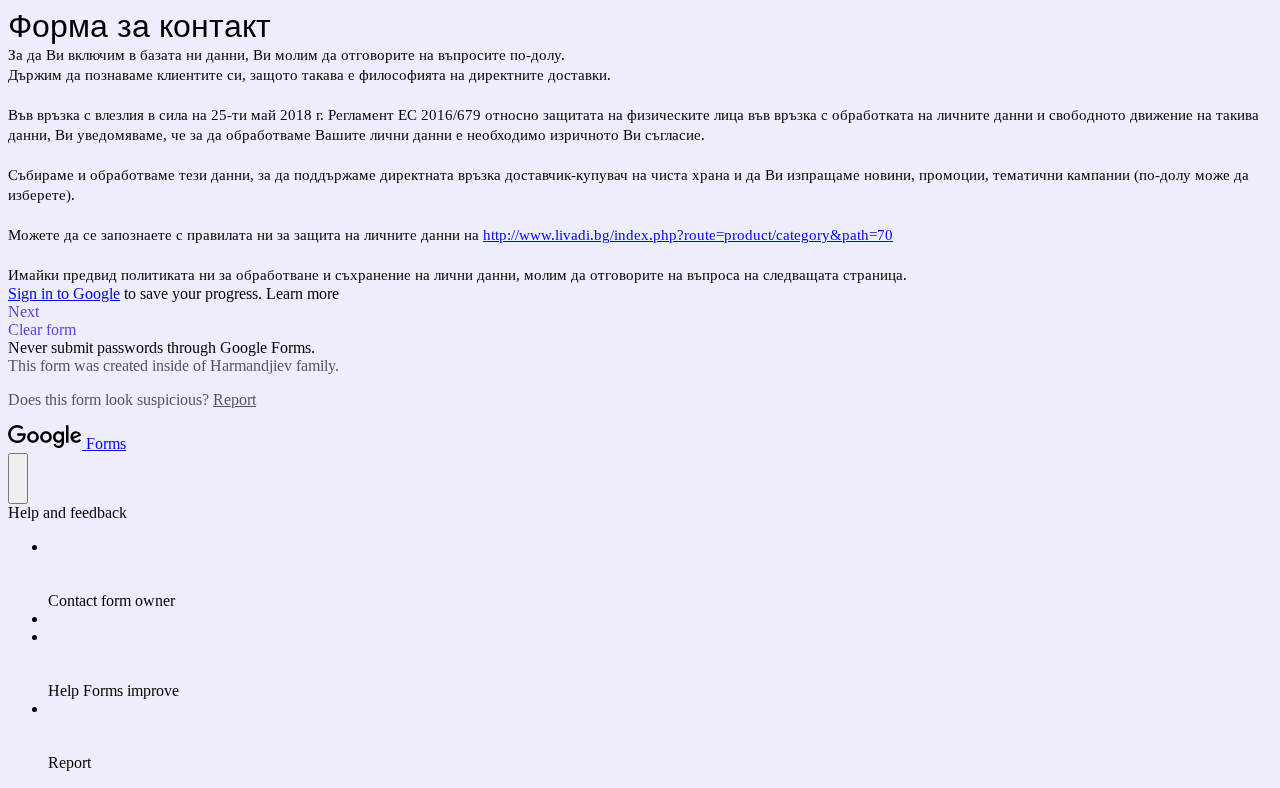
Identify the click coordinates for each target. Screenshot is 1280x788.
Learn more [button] (302, 293)
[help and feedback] (18, 478)
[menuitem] (660, 574)
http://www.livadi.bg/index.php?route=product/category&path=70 (688, 235)
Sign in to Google (64, 293)
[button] (640, 312)
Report (234, 399)
